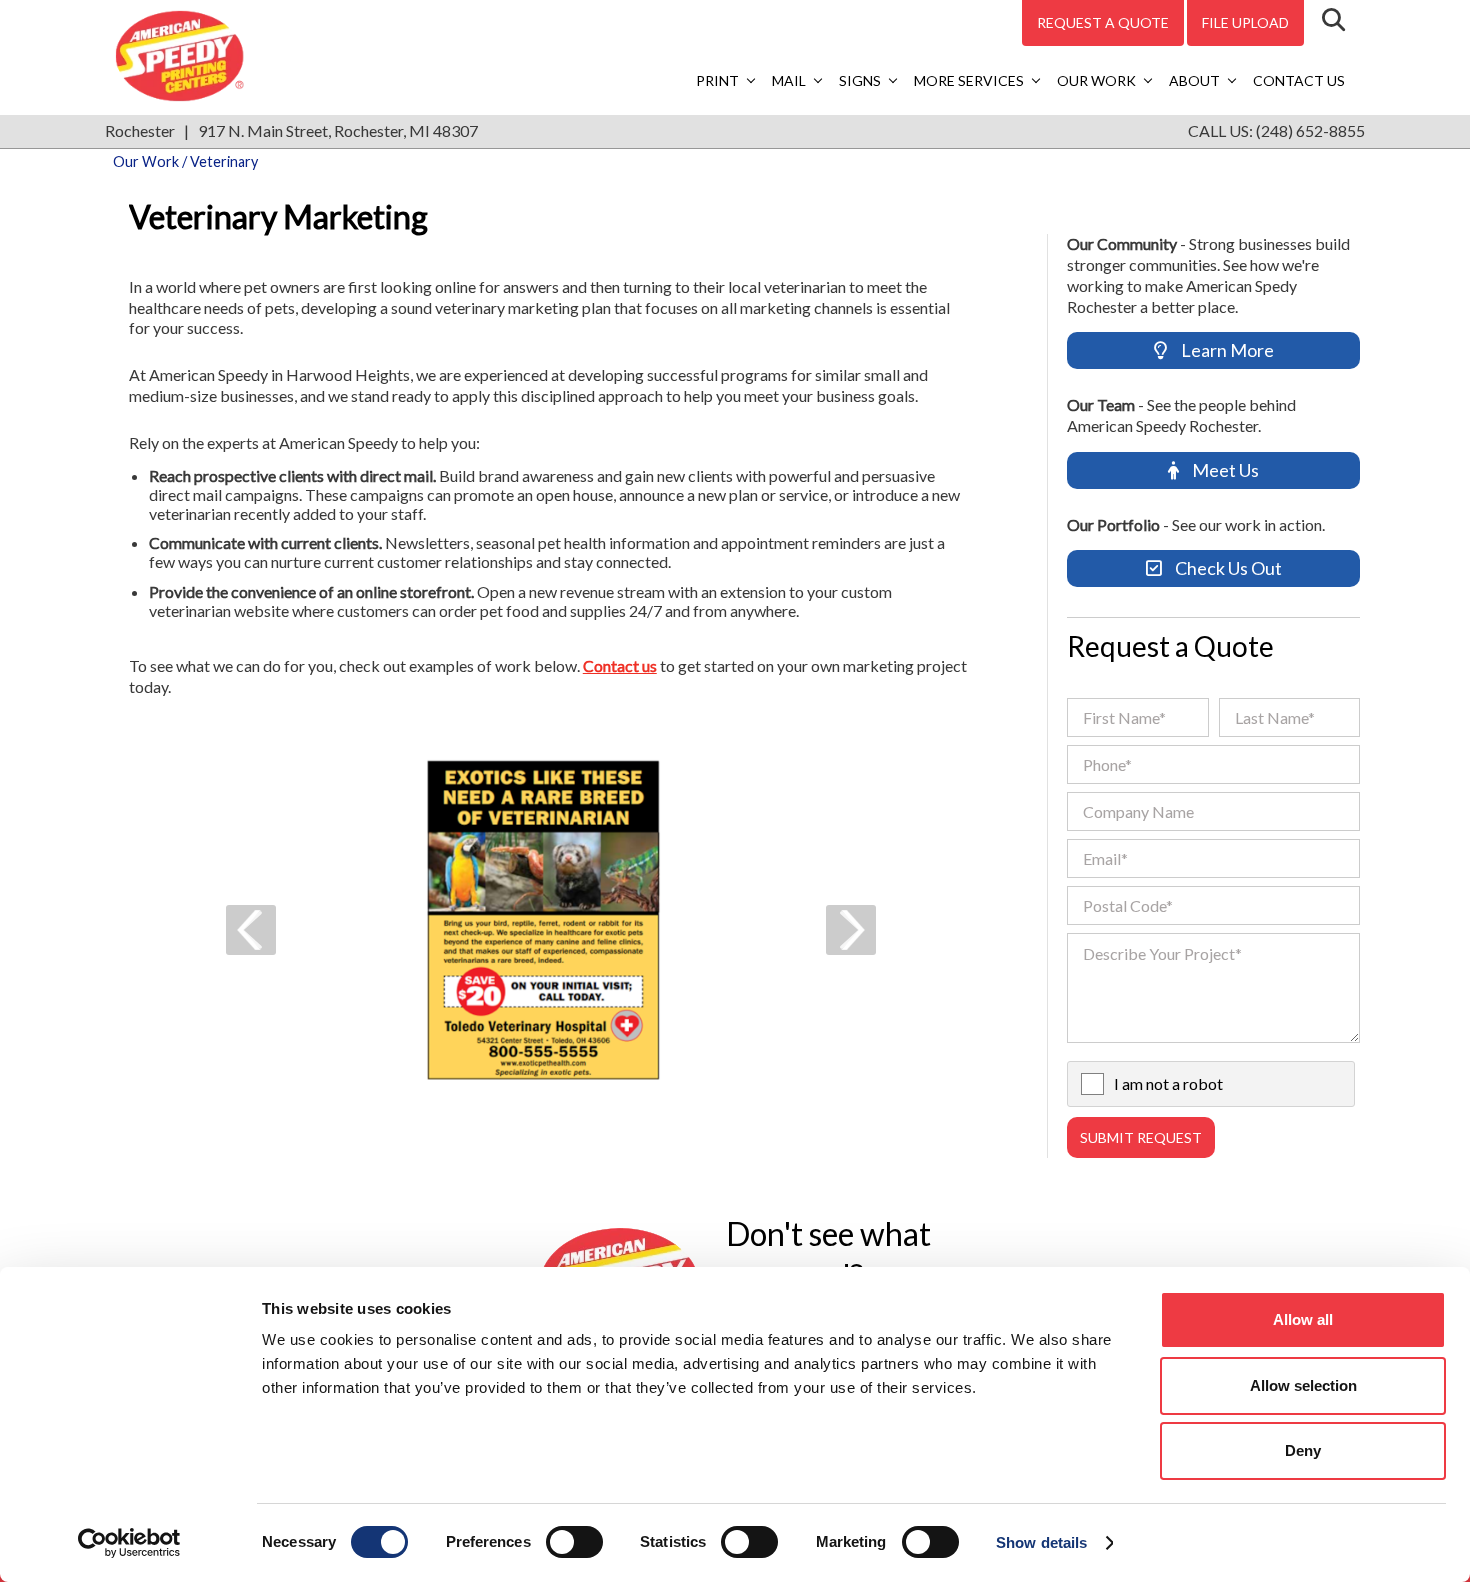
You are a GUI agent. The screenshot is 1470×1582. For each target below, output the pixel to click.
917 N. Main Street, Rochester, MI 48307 (338, 130)
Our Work (1096, 80)
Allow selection (1303, 1385)
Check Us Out (1227, 568)
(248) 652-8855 (1310, 130)
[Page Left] (251, 930)
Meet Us (1224, 470)
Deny (1303, 1450)
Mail (789, 80)
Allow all (1303, 1319)
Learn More (1226, 350)
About (1194, 80)
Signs (860, 80)
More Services (969, 80)
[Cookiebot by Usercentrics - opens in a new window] (129, 1543)
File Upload (1245, 22)
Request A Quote (1103, 22)
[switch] (574, 1542)
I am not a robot (1168, 1083)
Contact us (620, 665)
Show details (1041, 1542)
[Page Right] (851, 930)
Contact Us (1299, 80)
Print (717, 80)
